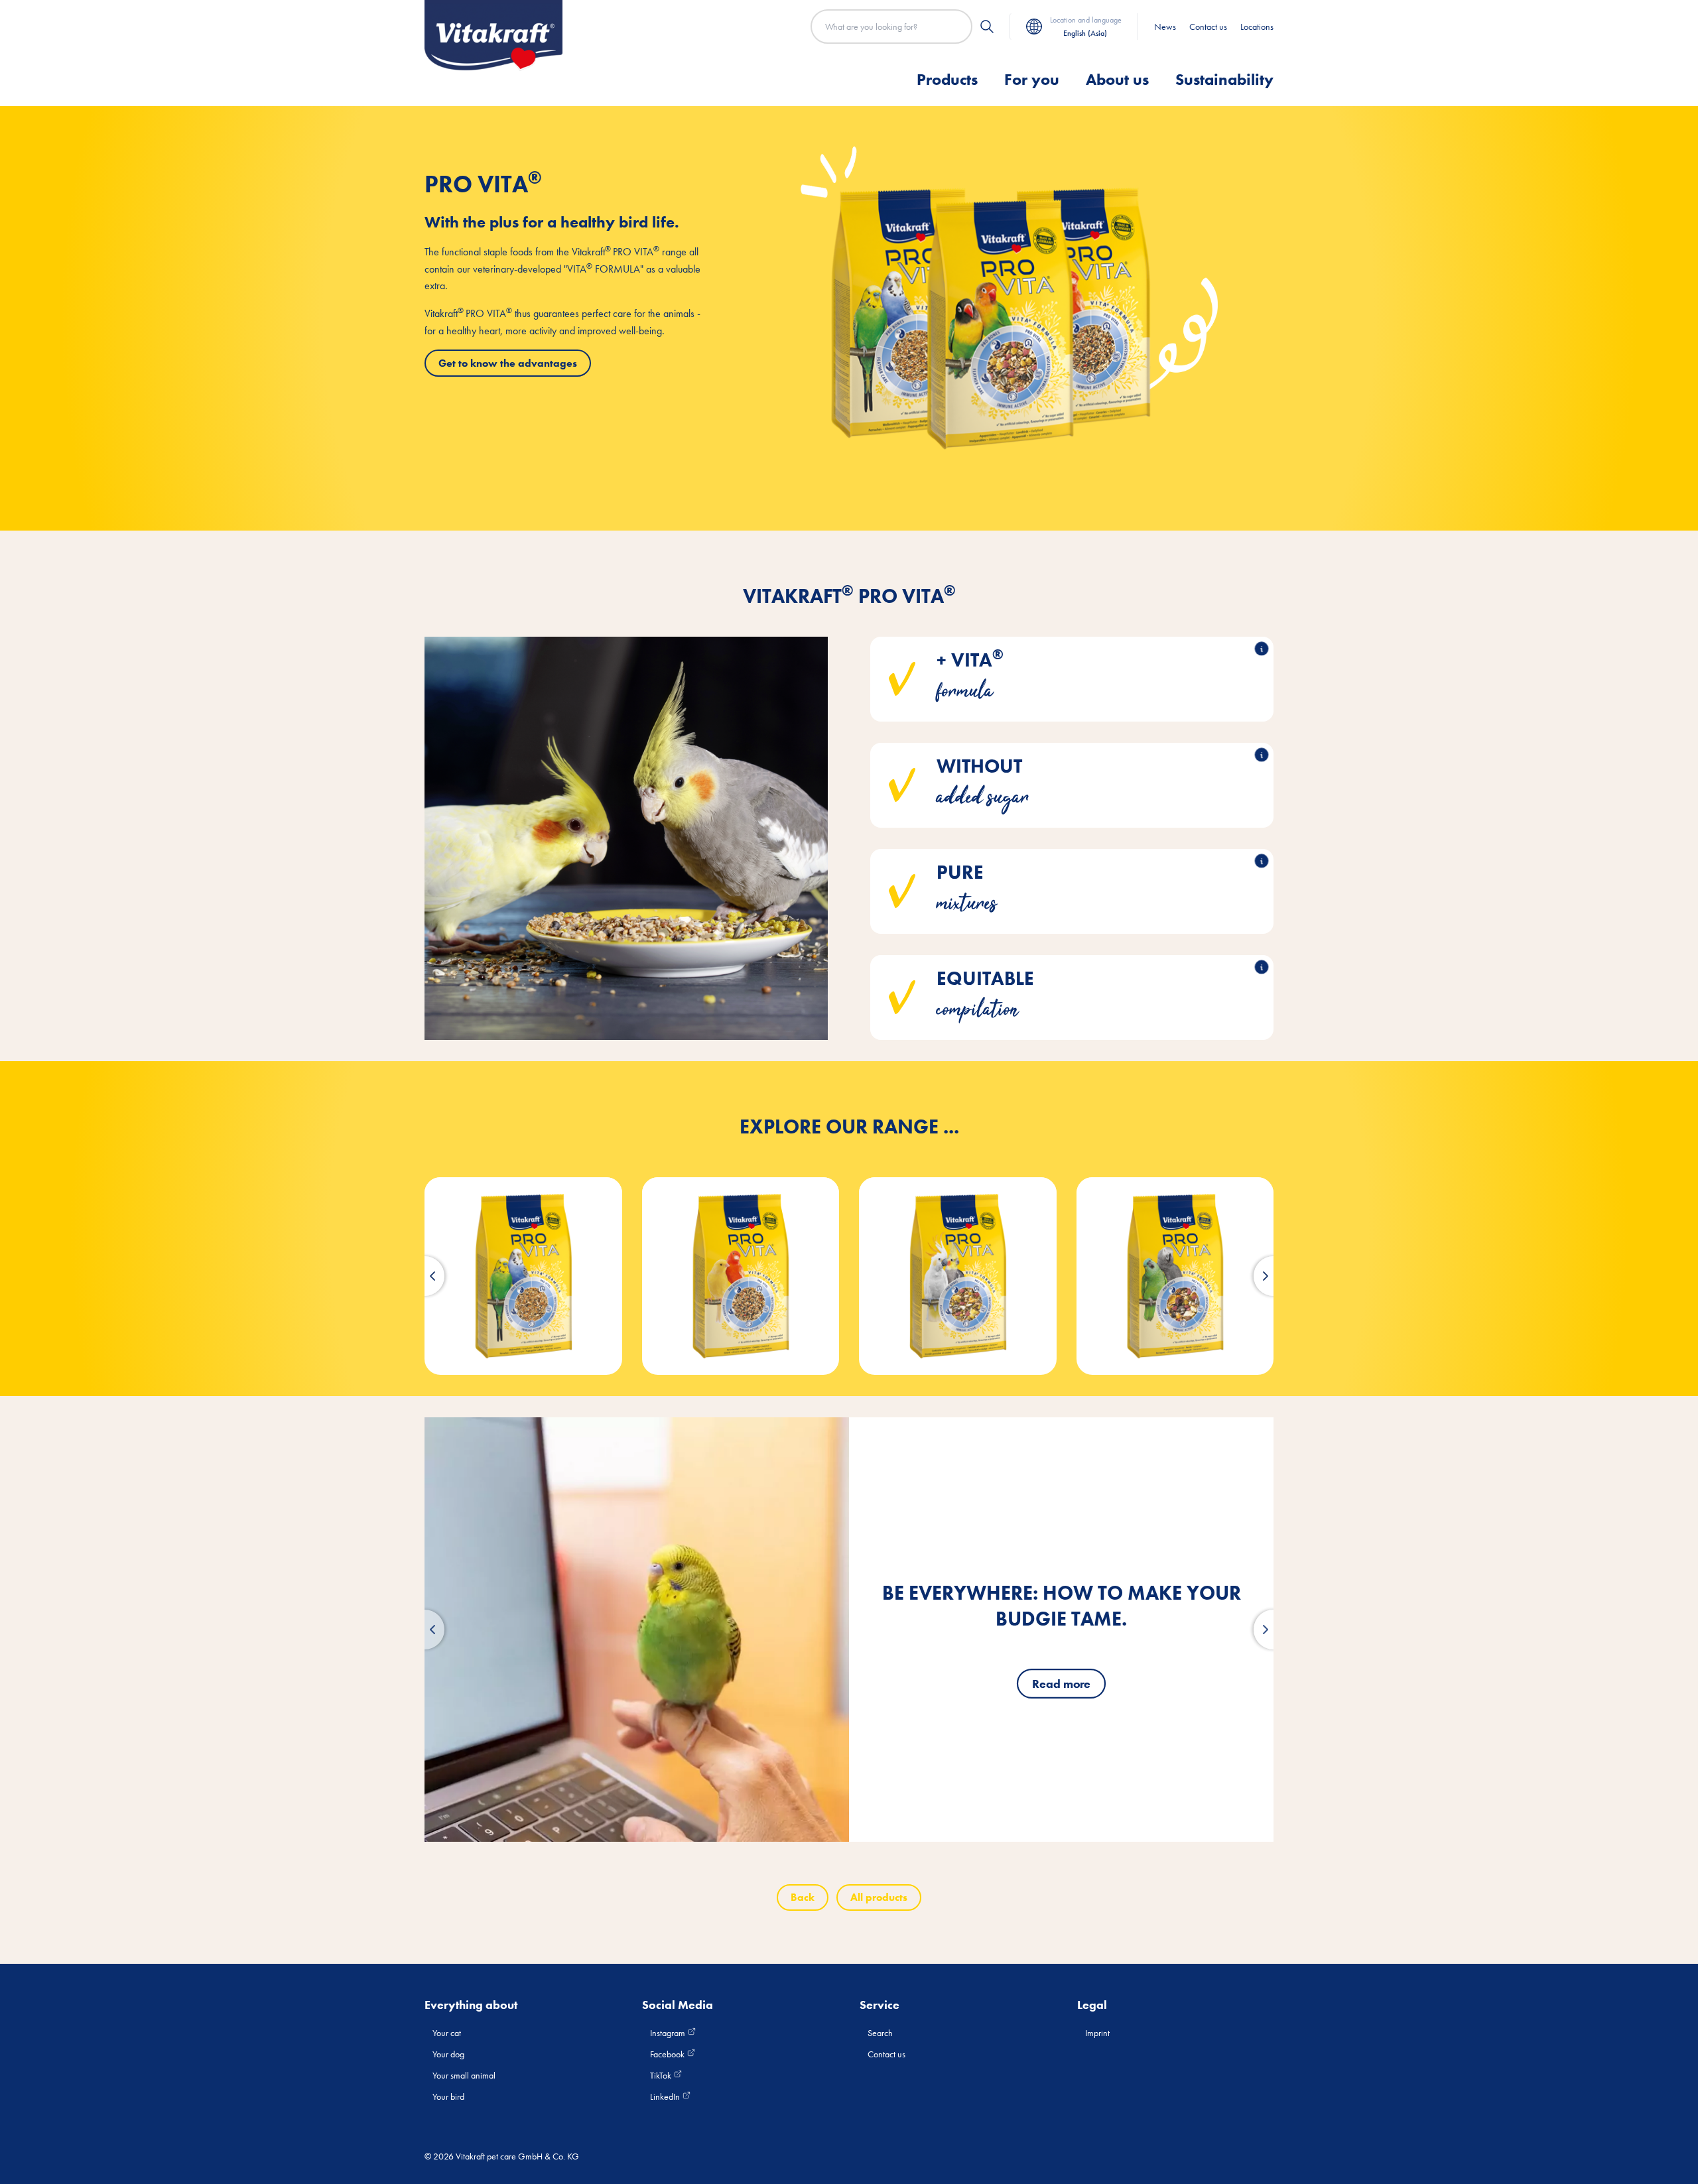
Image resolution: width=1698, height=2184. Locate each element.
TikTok (662, 2075)
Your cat (447, 2033)
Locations (1257, 27)
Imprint (1097, 2033)
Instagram (669, 2033)
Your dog (448, 2054)
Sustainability (1224, 79)
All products (879, 1897)
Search (880, 2033)
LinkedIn (666, 2096)
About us (1117, 79)
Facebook (668, 2054)
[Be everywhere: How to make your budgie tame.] (637, 1630)
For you (1032, 79)
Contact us (1208, 27)
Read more (1061, 1684)
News (1165, 27)
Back (803, 1897)
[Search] (987, 27)
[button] (424, 1276)
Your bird (448, 2096)
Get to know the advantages (508, 363)
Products (947, 79)
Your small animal (464, 2075)
